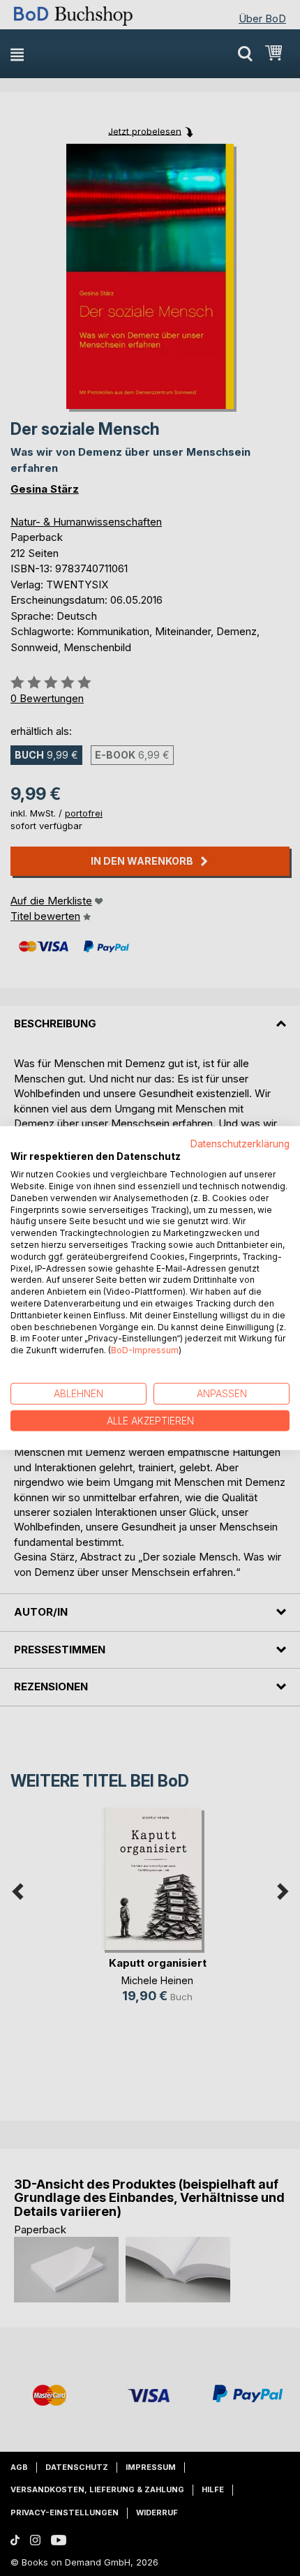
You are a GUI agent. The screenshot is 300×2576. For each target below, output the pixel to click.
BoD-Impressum (145, 1350)
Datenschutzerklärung (240, 1143)
